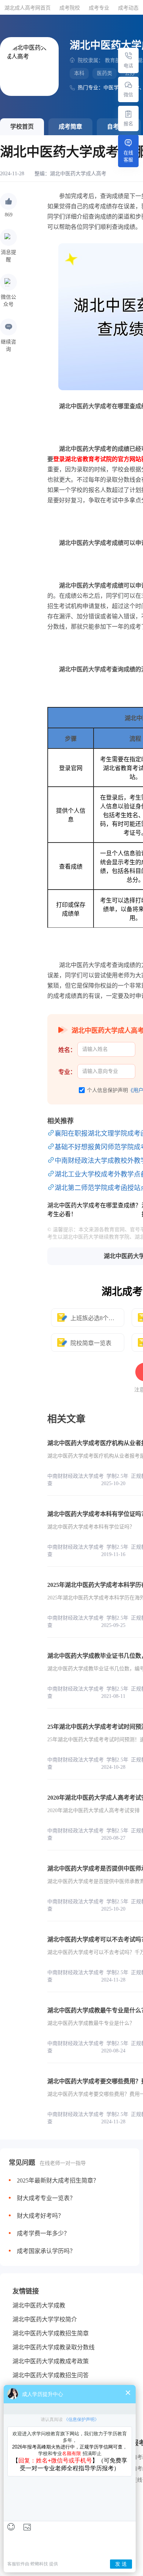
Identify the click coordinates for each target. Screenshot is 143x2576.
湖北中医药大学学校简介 (45, 2319)
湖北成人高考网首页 (27, 8)
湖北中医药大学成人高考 (78, 174)
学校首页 (22, 127)
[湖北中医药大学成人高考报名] (128, 114)
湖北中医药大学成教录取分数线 (54, 2347)
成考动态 (128, 8)
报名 (128, 124)
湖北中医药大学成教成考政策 (51, 2361)
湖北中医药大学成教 (39, 2305)
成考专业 (99, 8)
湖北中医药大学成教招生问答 (51, 2375)
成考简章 (70, 127)
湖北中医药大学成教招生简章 (51, 2333)
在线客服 (128, 156)
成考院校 (70, 8)
